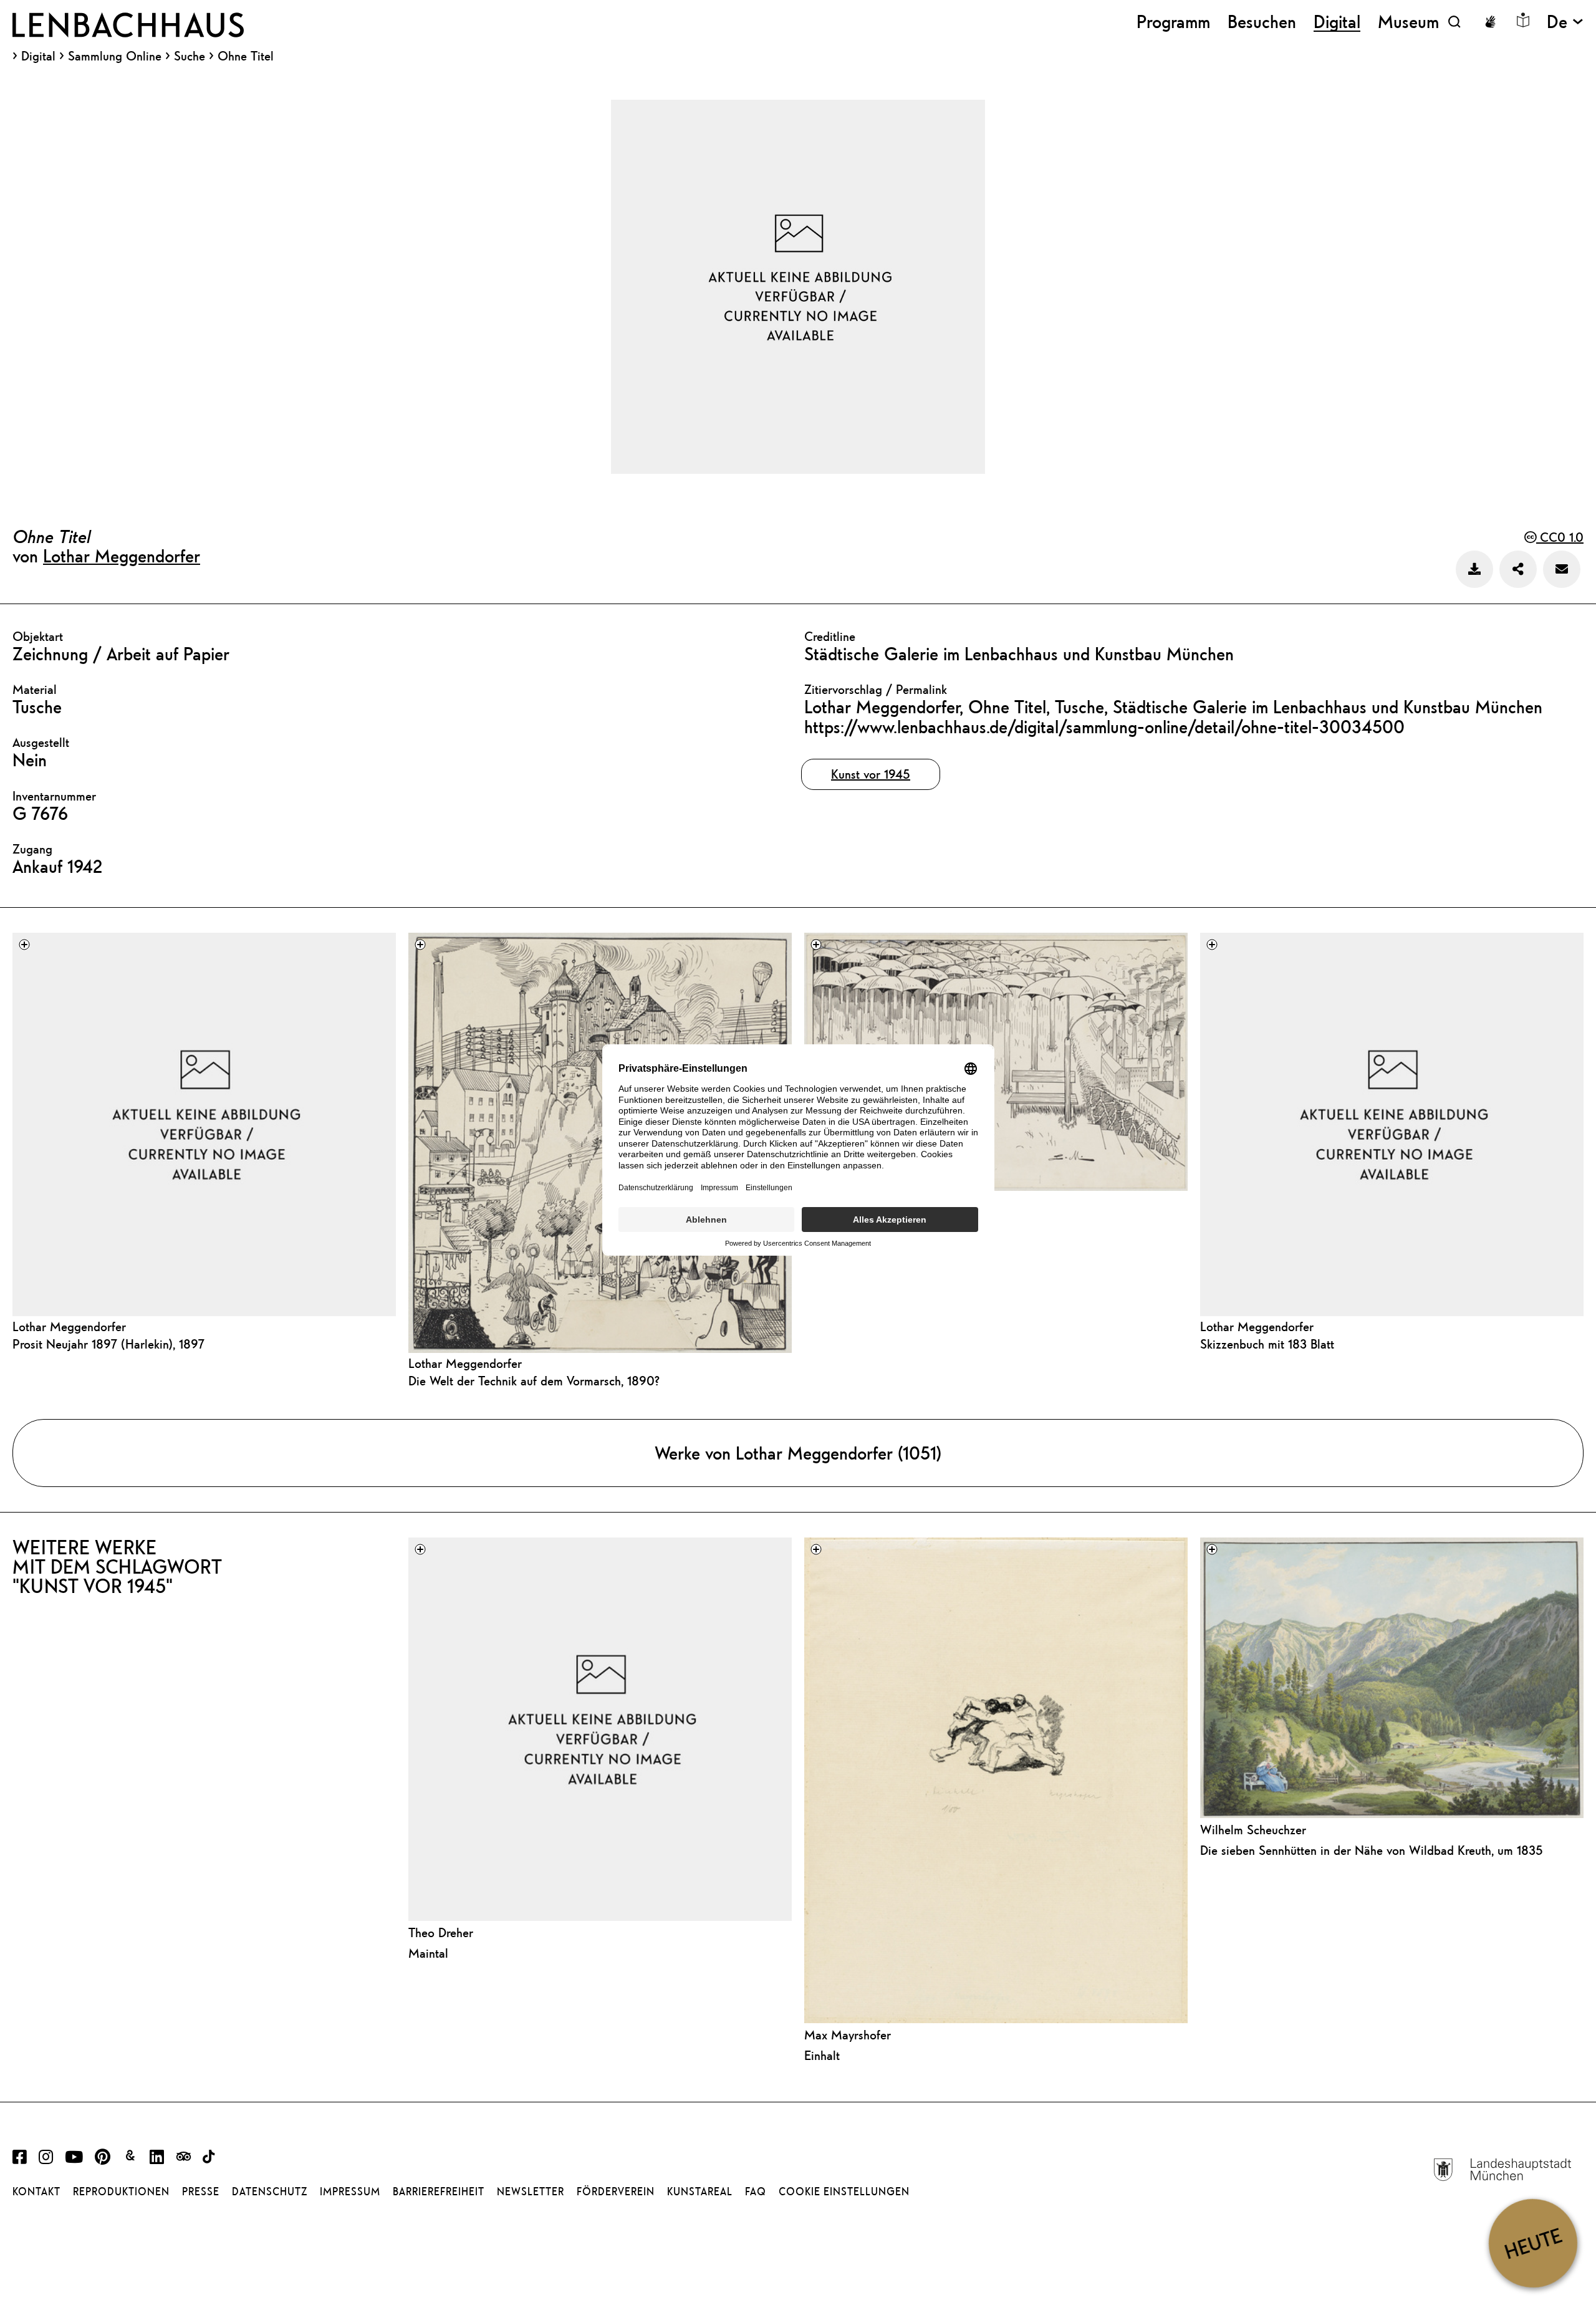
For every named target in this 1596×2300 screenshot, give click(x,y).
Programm (1173, 22)
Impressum (350, 2192)
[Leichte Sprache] (1523, 20)
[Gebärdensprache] (1490, 22)
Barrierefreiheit (439, 2192)
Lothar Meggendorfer (122, 556)
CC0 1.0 (1560, 537)
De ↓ (1565, 22)
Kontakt (36, 2192)
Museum (1408, 22)
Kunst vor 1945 (871, 774)
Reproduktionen (121, 2192)
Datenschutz (270, 2192)
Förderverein (616, 2192)
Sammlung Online (115, 56)
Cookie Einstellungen (844, 2192)
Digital (38, 56)
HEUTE (1533, 2243)
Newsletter (531, 2192)
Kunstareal (700, 2192)
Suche (190, 56)
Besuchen (1262, 22)
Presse (201, 2192)
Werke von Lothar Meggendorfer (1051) (798, 1453)
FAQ (756, 2192)
